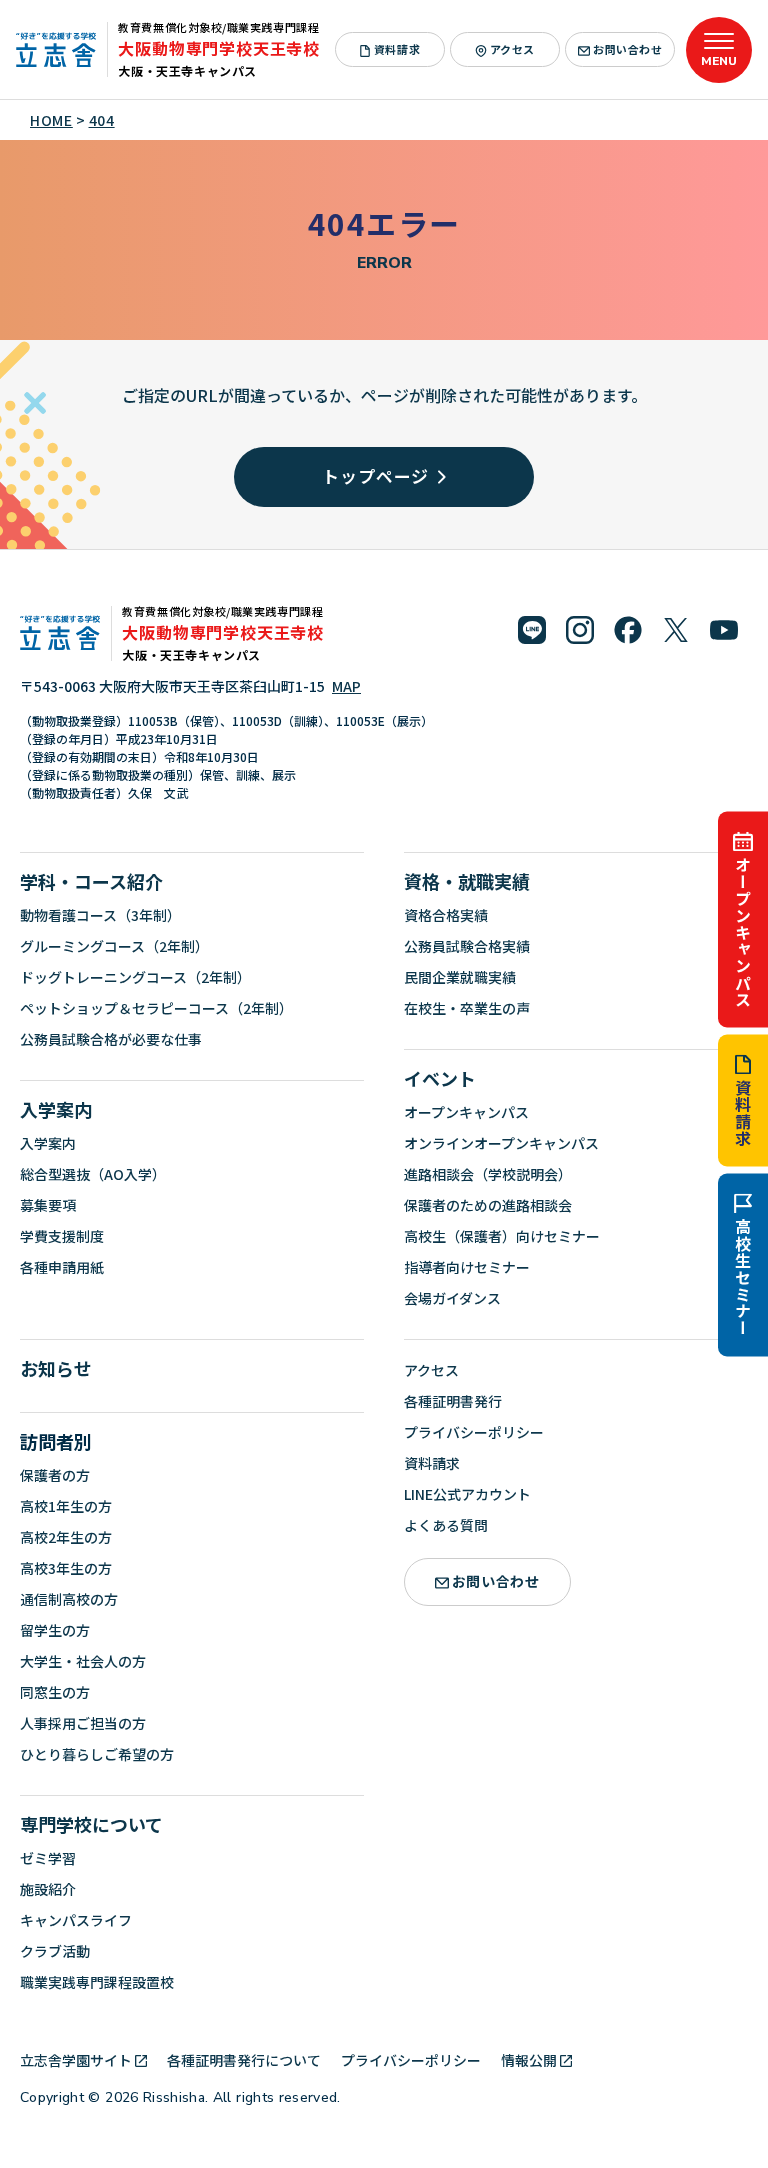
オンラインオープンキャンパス (501, 1143)
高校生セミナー (743, 1278)
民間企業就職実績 (460, 977)
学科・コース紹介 (91, 881)
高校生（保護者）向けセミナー (502, 1236)
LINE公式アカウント (467, 1494)
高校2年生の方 (66, 1537)
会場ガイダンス (452, 1298)
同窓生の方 (55, 1692)
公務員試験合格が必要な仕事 (111, 1039)
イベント (440, 1078)
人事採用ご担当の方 (83, 1723)
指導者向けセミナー (467, 1267)
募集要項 (48, 1205)
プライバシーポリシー (474, 1432)
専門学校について (91, 1824)
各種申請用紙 (62, 1267)
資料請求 (743, 1113)
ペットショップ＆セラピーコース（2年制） (156, 1008)
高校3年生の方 (66, 1568)
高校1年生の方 (66, 1506)
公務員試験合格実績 (467, 946)
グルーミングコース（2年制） (114, 946)
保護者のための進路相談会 (488, 1205)
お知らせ (56, 1368)
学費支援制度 (62, 1236)
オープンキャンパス (743, 931)
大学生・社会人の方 (83, 1661)
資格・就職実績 (467, 881)
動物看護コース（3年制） (100, 915)
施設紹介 (48, 1889)
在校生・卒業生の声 (467, 1008)
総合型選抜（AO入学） (93, 1174)
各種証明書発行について (244, 2060)
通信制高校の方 (69, 1599)
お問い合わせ (627, 49)
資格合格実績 (446, 915)
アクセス (512, 49)
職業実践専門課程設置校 (97, 1982)
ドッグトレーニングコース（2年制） (135, 977)
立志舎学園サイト (76, 2060)
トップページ (375, 475)
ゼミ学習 (48, 1858)
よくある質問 (446, 1525)
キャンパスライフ (76, 1920)
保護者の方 (55, 1475)
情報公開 (529, 2060)
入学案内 (56, 1109)
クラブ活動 (55, 1951)
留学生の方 (55, 1630)
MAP (346, 686)
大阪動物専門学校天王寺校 (219, 48)
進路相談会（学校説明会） (488, 1174)
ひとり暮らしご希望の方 (97, 1754)
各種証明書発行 (453, 1401)
